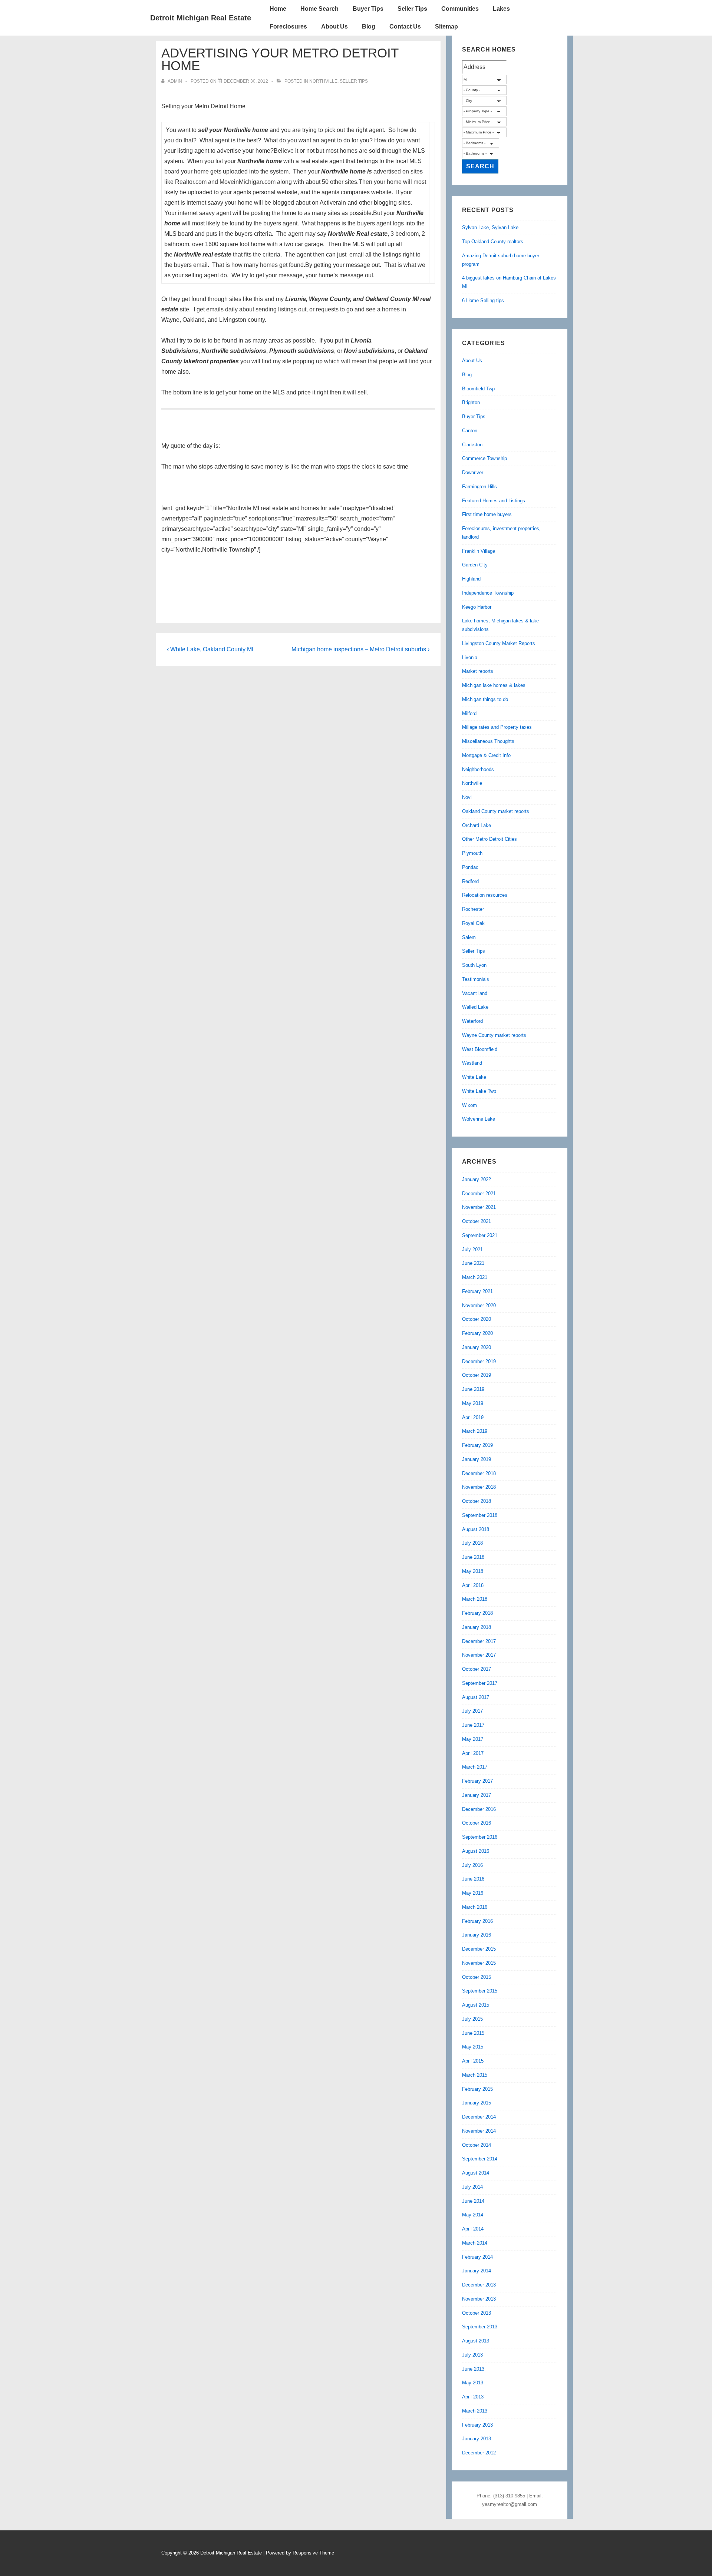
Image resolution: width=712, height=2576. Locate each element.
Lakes (501, 9)
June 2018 (473, 1557)
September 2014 (480, 2159)
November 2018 (479, 1487)
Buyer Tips (368, 9)
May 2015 (473, 2047)
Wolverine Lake (479, 1119)
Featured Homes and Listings (494, 501)
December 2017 (479, 1641)
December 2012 (479, 2453)
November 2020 (479, 1305)
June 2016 (473, 1879)
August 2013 (476, 2341)
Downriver (473, 472)
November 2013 (479, 2299)
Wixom (469, 1105)
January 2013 (477, 2439)
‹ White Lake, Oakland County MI (210, 649)
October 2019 (477, 1375)
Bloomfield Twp (478, 389)
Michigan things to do (485, 699)
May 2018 (473, 1571)
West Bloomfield (480, 1049)
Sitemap (446, 27)
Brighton (471, 402)
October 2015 (477, 1977)
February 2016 (477, 1921)
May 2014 (473, 2215)
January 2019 (477, 1459)
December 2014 (479, 2117)
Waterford (472, 1021)
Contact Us (405, 27)
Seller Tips (412, 9)
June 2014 (473, 2201)
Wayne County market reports (494, 1035)
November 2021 (479, 1207)
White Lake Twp (479, 1091)
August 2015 (476, 2005)
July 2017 (472, 1711)
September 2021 (480, 1235)
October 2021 (477, 1221)
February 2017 (477, 1781)
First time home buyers (487, 514)
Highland (471, 579)
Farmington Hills (479, 487)
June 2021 (473, 1263)
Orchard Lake (477, 825)
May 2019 (473, 1403)
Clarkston (472, 445)
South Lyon (474, 965)
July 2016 (472, 1865)
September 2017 (480, 1683)
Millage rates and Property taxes (497, 727)
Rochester (473, 909)
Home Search (319, 9)
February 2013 (477, 2425)
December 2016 (479, 1809)
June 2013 (473, 2369)
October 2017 (477, 1669)
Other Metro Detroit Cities (489, 839)
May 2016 (473, 1893)
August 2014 (476, 2173)
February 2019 (477, 1445)
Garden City (475, 565)
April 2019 (473, 1417)
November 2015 (479, 1963)
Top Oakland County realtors (493, 242)
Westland (472, 1063)
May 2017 (473, 1739)
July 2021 (472, 1249)
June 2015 (473, 2033)
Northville (323, 81)
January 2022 (477, 1179)
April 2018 (473, 1585)
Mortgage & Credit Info (486, 755)
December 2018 (479, 1473)
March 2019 (475, 1431)
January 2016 (477, 1935)
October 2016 (477, 1823)
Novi (467, 797)
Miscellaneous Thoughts (488, 741)
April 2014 (473, 2229)
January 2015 (477, 2103)
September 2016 (480, 1837)
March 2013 (475, 2411)
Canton (470, 431)
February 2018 (477, 1613)
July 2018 (472, 1543)
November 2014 (479, 2131)
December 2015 (479, 1949)
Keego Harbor (477, 607)
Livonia (470, 657)
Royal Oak (473, 923)
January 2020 (477, 1347)
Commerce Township (484, 458)
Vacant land (475, 993)
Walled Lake (475, 1007)
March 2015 (475, 2075)
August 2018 (476, 1529)
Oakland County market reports (496, 811)
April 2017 (473, 1753)
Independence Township (488, 593)
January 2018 (477, 1627)
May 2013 (473, 2383)
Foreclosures (288, 27)
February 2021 (477, 1291)
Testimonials (476, 979)
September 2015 (480, 1991)
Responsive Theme (313, 2553)
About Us (334, 27)
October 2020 (477, 1319)
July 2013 (472, 2355)
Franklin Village (479, 551)
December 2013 (479, 2285)
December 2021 (479, 1193)
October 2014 (477, 2145)
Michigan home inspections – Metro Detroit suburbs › (360, 649)
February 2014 (477, 2257)
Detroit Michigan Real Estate (201, 18)
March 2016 (475, 1907)
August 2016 (476, 1851)
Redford (470, 881)
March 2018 (475, 1599)
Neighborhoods (478, 769)
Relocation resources (485, 895)
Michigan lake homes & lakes (494, 685)
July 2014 (472, 2187)
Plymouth (472, 853)
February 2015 (477, 2089)
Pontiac (470, 867)
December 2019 (479, 1361)
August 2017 (476, 1697)
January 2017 (477, 1795)
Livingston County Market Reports (499, 643)
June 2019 (473, 1389)
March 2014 (475, 2243)
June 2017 (473, 1725)
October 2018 (477, 1501)
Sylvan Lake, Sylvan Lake (490, 227)
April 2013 (473, 2397)
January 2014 (477, 2271)
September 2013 (480, 2327)
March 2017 (475, 1767)
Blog (369, 27)
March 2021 (475, 1277)
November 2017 (479, 1655)
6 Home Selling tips (483, 300)
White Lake (474, 1077)
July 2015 (472, 2019)
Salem (469, 937)
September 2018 (480, 1515)
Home (278, 9)
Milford (469, 713)
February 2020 (477, 1333)
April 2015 (473, 2061)
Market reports (478, 671)
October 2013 (477, 2313)
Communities (460, 9)
